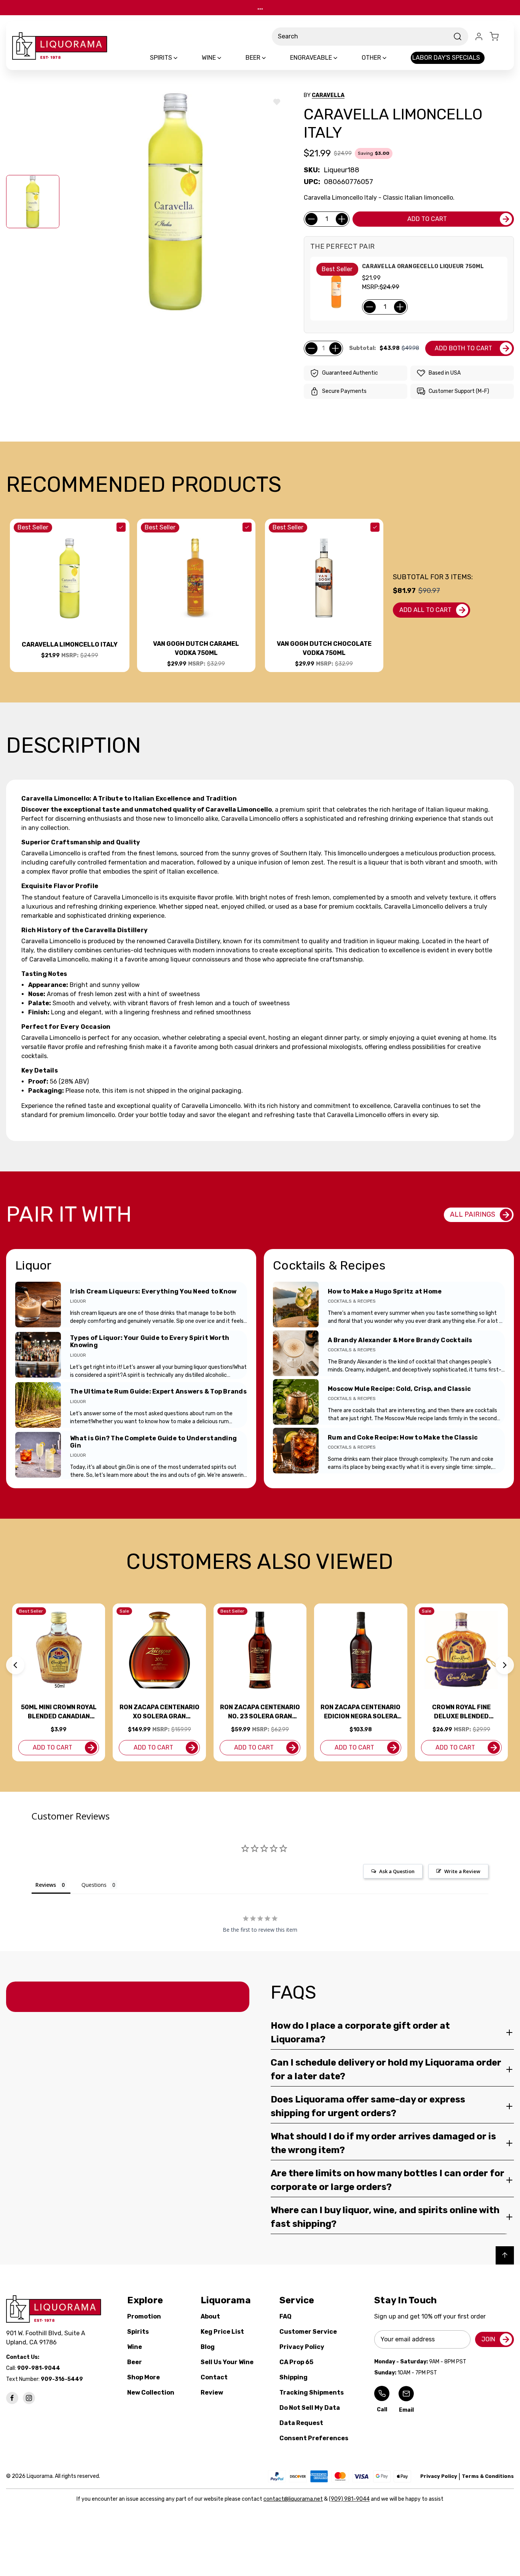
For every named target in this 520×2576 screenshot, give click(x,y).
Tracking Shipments (312, 2392)
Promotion (144, 2316)
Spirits (138, 2332)
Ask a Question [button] (397, 1871)
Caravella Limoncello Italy (70, 644)
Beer (135, 2362)
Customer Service (308, 2332)
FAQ (286, 2316)
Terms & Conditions (488, 2476)
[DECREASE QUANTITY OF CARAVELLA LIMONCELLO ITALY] (311, 219)
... (260, 7)
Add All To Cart (425, 610)
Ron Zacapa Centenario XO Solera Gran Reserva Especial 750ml (160, 1712)
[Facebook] (12, 2398)
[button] (15, 1665)
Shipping (293, 2377)
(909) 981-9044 (349, 2499)
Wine (135, 2347)
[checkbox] (121, 527)
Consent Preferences (314, 2438)
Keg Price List (222, 2332)
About (210, 2316)
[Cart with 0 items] (499, 37)
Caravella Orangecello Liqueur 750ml (423, 266)
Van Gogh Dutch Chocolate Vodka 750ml (324, 648)
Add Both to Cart (463, 348)
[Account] (479, 37)
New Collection (151, 2392)
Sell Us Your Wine (227, 2362)
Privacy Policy (302, 2347)
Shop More (144, 2377)
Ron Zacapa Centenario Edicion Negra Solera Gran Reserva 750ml (360, 1712)
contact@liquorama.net (293, 2499)
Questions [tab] (94, 1885)
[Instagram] (29, 2398)
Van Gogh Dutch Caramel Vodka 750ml (196, 648)
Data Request (301, 2423)
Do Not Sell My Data (310, 2408)
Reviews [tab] (46, 1885)
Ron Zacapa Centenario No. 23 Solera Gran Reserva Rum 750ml (260, 1712)
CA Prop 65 (296, 2362)
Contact (214, 2377)
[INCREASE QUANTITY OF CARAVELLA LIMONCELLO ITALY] (342, 219)
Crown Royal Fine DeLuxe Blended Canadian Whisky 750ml (461, 1712)
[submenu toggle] (182, 58)
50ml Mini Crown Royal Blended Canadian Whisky (59, 1712)
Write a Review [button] (462, 1871)
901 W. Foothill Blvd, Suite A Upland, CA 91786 (47, 2338)
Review (212, 2392)
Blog (208, 2347)
